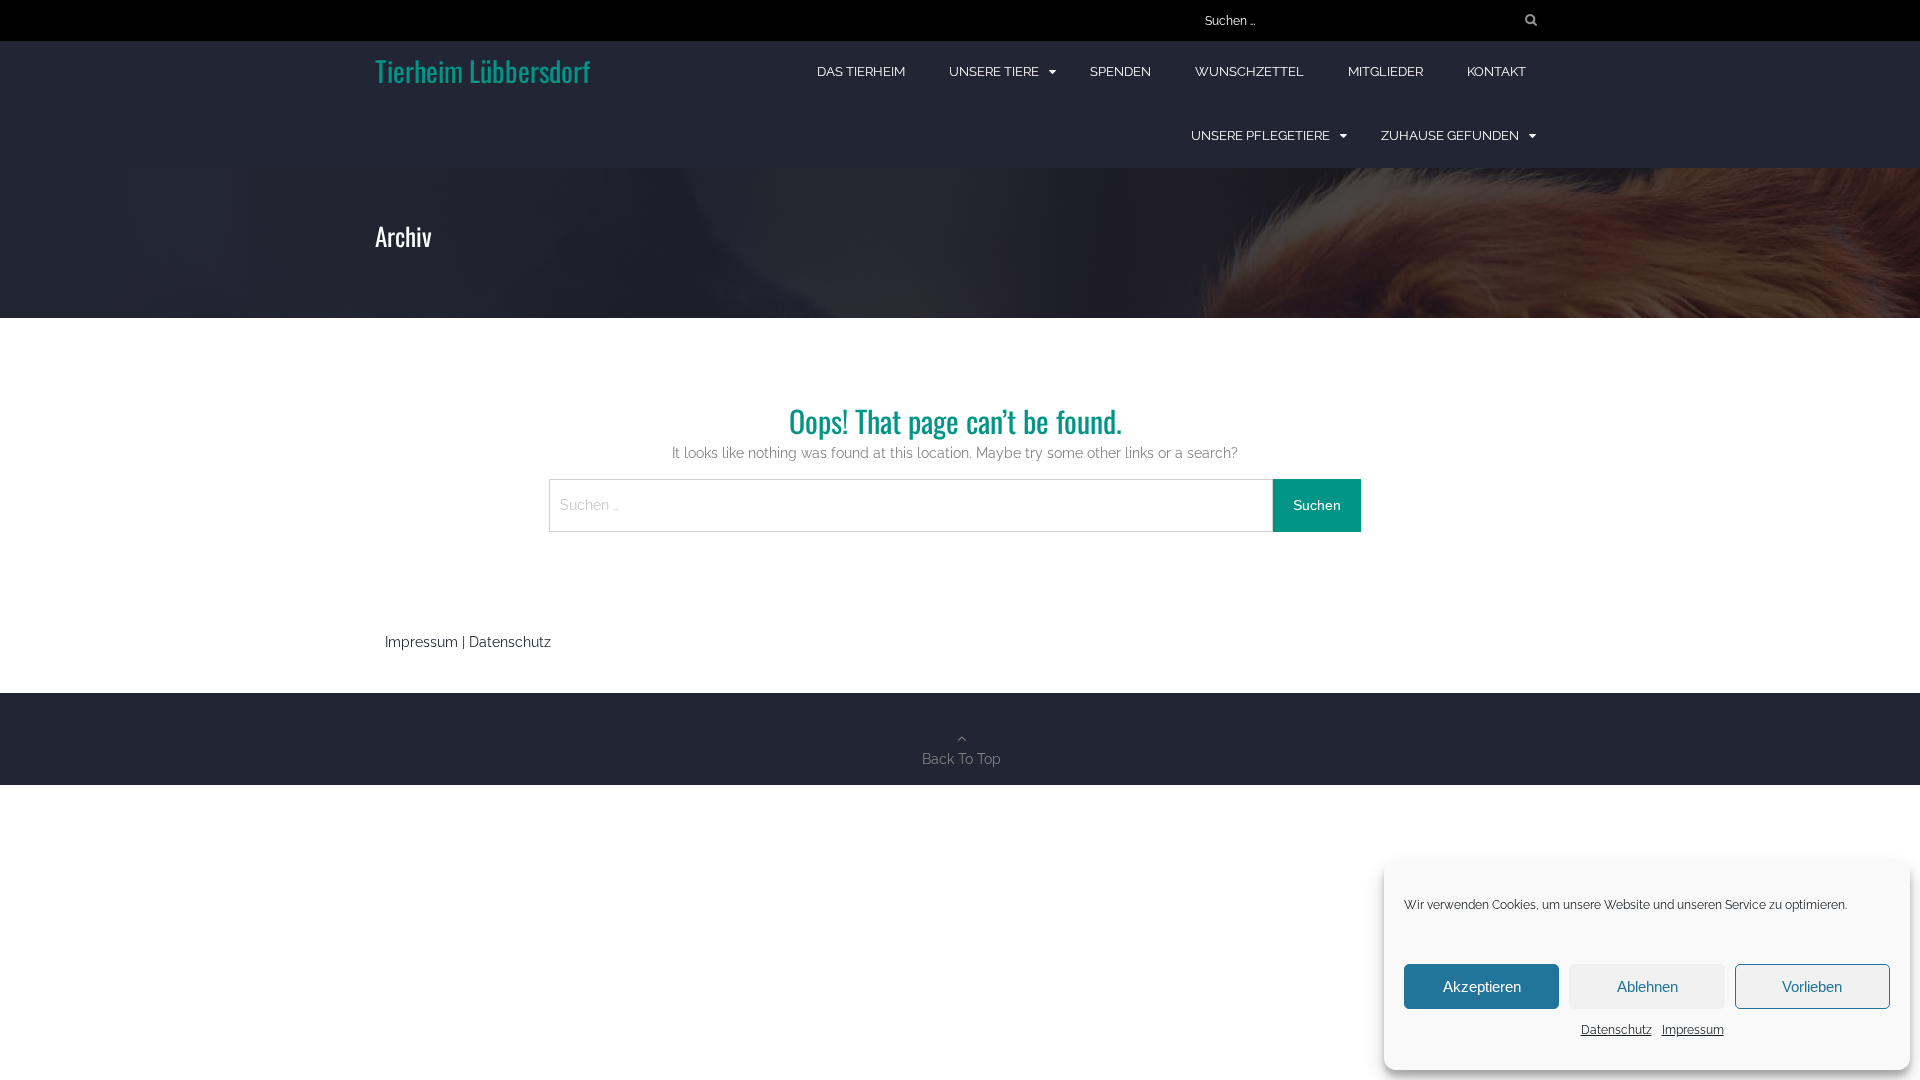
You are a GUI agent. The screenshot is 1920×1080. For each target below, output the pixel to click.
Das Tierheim (861, 71)
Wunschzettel (1249, 71)
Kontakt (1496, 71)
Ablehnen (1647, 986)
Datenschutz (1616, 1030)
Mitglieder (1385, 71)
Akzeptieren (1482, 986)
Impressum (1693, 1030)
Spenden (1120, 71)
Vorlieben (1812, 986)
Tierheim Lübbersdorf (482, 70)
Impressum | (427, 642)
